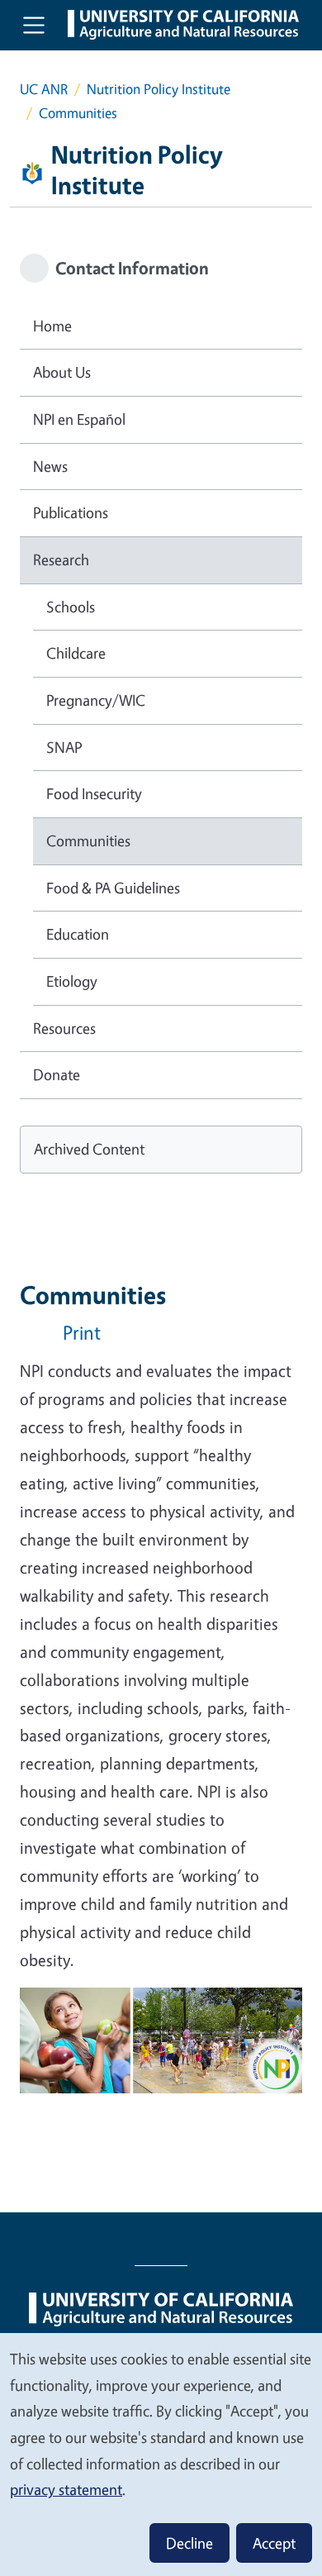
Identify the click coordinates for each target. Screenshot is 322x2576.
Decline (189, 2543)
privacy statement (66, 2489)
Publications (71, 512)
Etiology (72, 981)
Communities (88, 840)
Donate (57, 1074)
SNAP (64, 747)
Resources (64, 1028)
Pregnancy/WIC (96, 700)
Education (78, 934)
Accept (274, 2543)
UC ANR (44, 89)
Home (52, 326)
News (50, 466)
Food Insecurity (94, 793)
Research (61, 559)
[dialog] (161, 2454)
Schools (71, 607)
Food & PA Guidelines (113, 888)
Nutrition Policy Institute (159, 89)
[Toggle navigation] (34, 25)
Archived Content (89, 1149)
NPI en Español (79, 419)
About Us (62, 372)
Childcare (76, 653)
